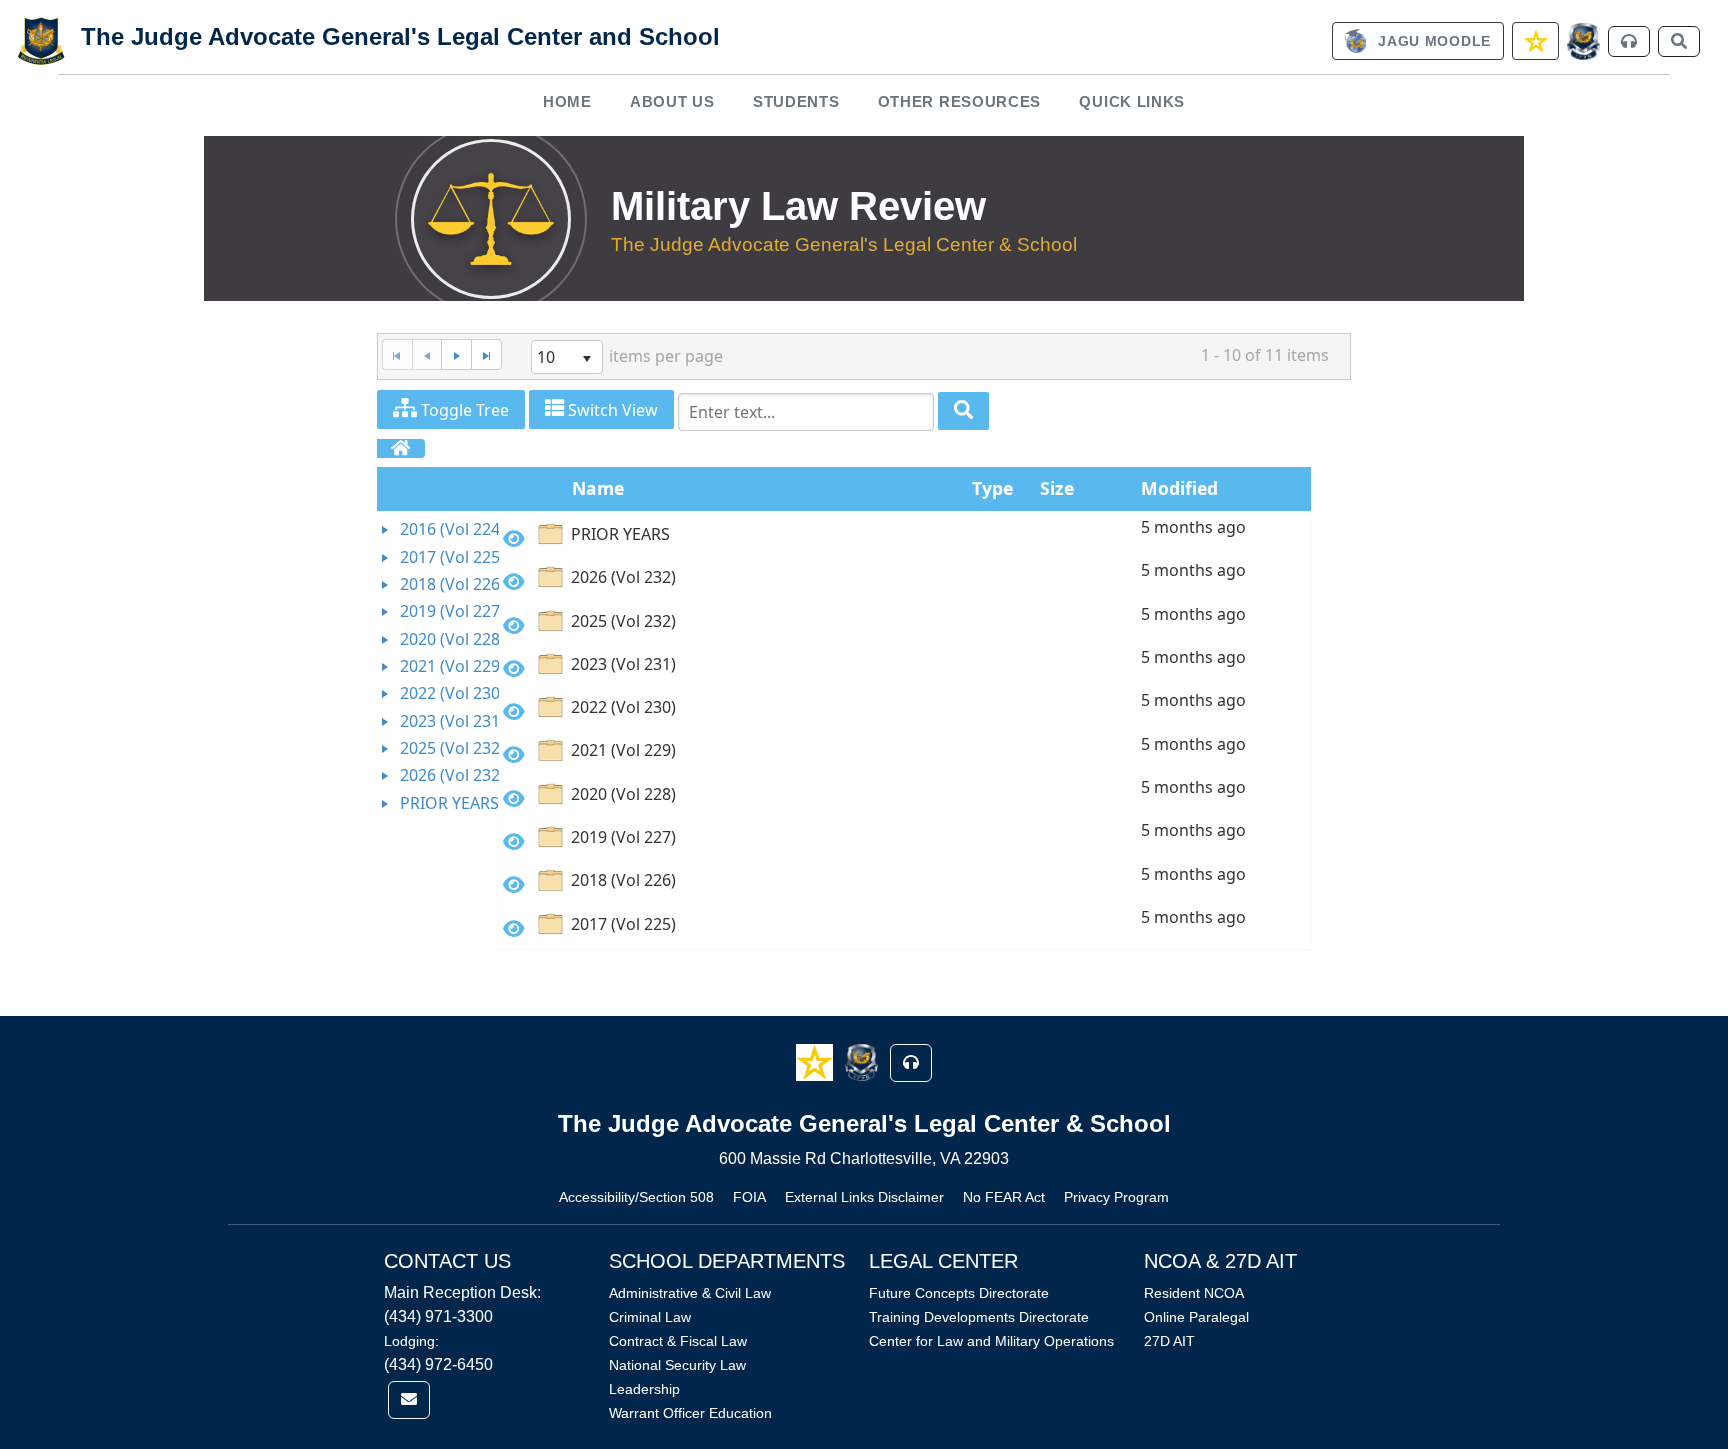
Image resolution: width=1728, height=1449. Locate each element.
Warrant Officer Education (690, 1413)
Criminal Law (650, 1317)
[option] (905, 537)
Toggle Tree (463, 410)
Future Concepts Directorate (959, 1293)
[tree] (438, 666)
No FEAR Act (1004, 1197)
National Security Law (677, 1365)
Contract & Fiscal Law (678, 1341)
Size (1057, 488)
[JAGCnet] (1583, 41)
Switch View (611, 410)
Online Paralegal (1196, 1317)
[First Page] (397, 354)
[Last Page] (486, 354)
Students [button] (796, 101)
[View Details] (514, 538)
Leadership (644, 1389)
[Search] (963, 411)
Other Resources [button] (960, 101)
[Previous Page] (427, 354)
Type (992, 488)
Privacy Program (1116, 1197)
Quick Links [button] (1132, 101)
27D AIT (1169, 1341)
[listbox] (567, 357)
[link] (1418, 41)
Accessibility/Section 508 (636, 1197)
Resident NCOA (1194, 1293)
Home (567, 101)
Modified (1179, 488)
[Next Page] (456, 354)
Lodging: (411, 1341)
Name (598, 488)
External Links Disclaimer (864, 1197)
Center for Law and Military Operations (991, 1341)
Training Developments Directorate (979, 1317)
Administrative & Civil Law (690, 1293)
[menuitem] (567, 101)
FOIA (749, 1197)
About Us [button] (672, 101)
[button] (816, 1061)
